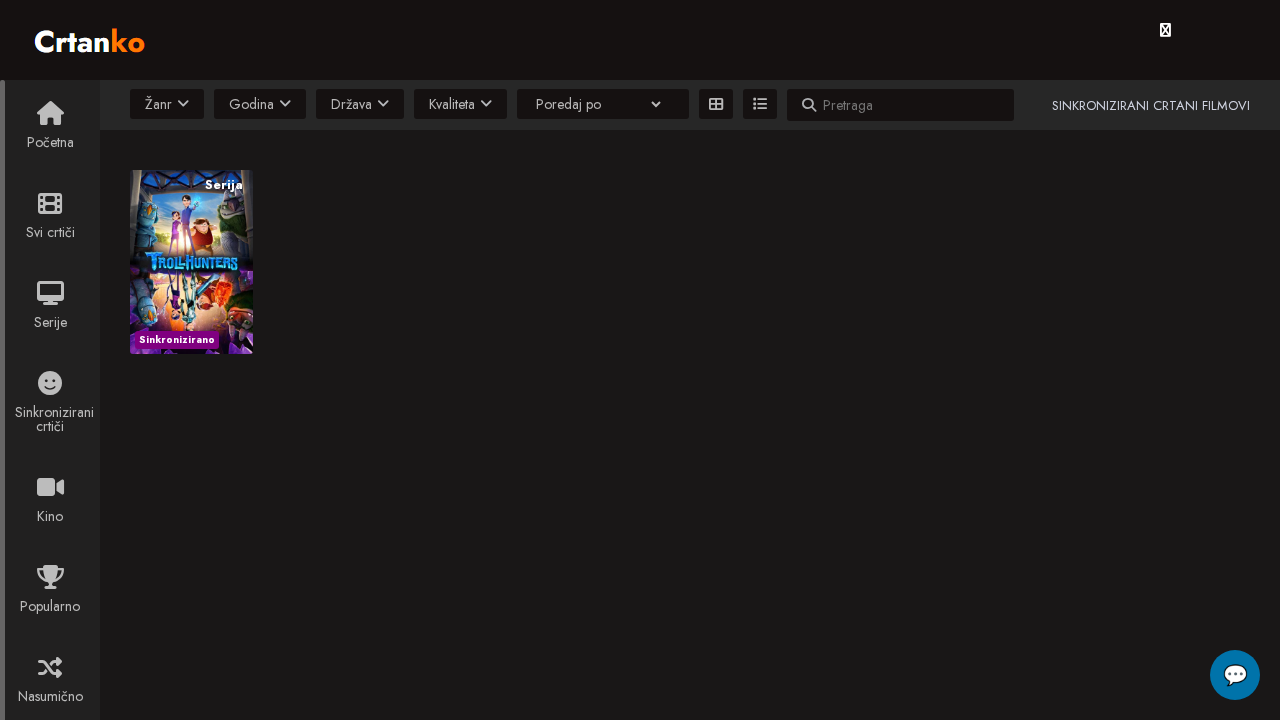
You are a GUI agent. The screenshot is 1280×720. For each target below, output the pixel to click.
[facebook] (1165, 30)
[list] (760, 104)
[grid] (716, 104)
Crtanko (99, 37)
